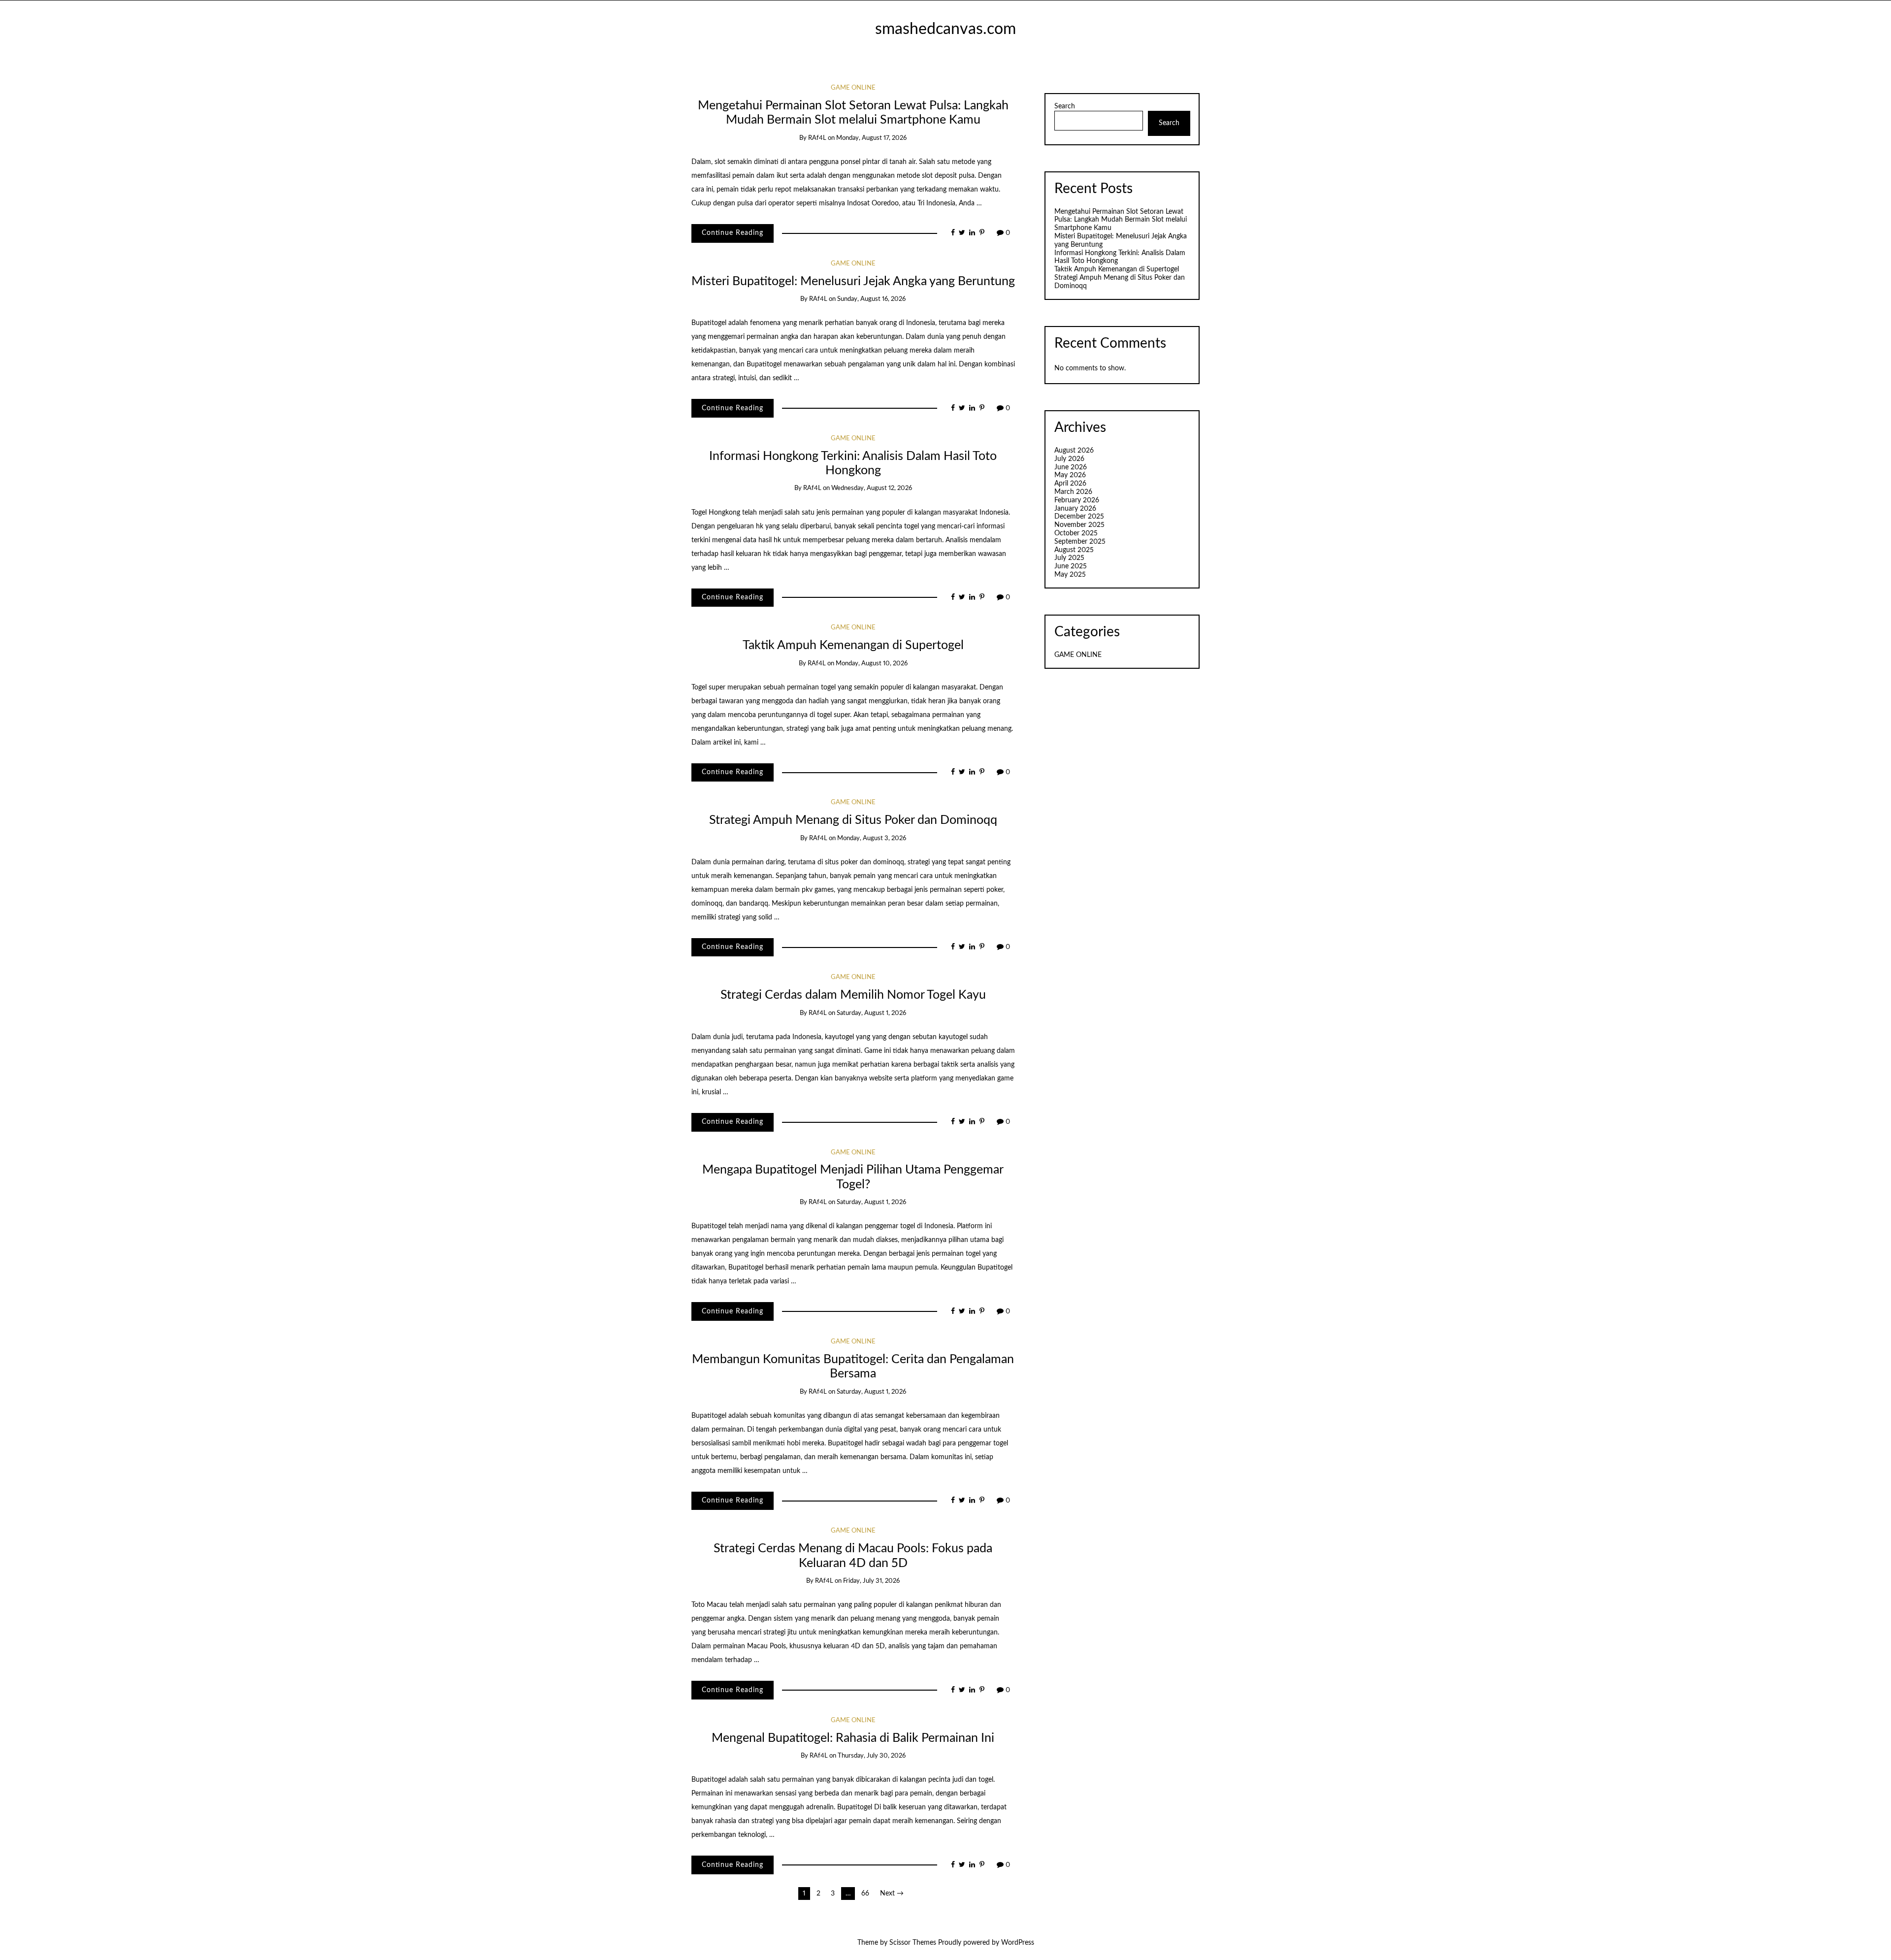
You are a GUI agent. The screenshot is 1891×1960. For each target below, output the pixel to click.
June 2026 (1071, 467)
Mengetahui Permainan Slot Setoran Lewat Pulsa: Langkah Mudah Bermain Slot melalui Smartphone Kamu (1121, 220)
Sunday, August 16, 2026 (871, 299)
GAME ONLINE (853, 88)
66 (865, 1894)
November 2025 (1079, 525)
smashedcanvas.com (945, 29)
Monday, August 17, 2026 (871, 138)
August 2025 (1074, 550)
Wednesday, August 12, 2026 (872, 488)
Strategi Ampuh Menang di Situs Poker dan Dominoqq (853, 820)
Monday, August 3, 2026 (872, 838)
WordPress (1018, 1943)
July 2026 (1069, 459)
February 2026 (1077, 500)
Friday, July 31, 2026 (871, 1581)
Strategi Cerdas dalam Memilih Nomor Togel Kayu (853, 995)
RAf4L (817, 138)
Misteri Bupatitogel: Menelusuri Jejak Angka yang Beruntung (853, 281)
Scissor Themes (913, 1943)
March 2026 (1073, 492)
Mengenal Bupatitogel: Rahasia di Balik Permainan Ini (853, 1738)
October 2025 (1076, 533)
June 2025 (1071, 566)
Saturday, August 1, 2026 (871, 1013)
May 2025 (1070, 575)
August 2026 (1074, 451)
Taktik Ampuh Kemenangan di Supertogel (853, 645)
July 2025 (1069, 558)
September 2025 (1080, 542)
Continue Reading (733, 233)
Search (1065, 106)
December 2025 (1079, 517)
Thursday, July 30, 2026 (872, 1756)
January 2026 (1075, 509)
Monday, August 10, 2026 (872, 664)
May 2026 (1070, 475)
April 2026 (1070, 484)
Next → (892, 1894)
